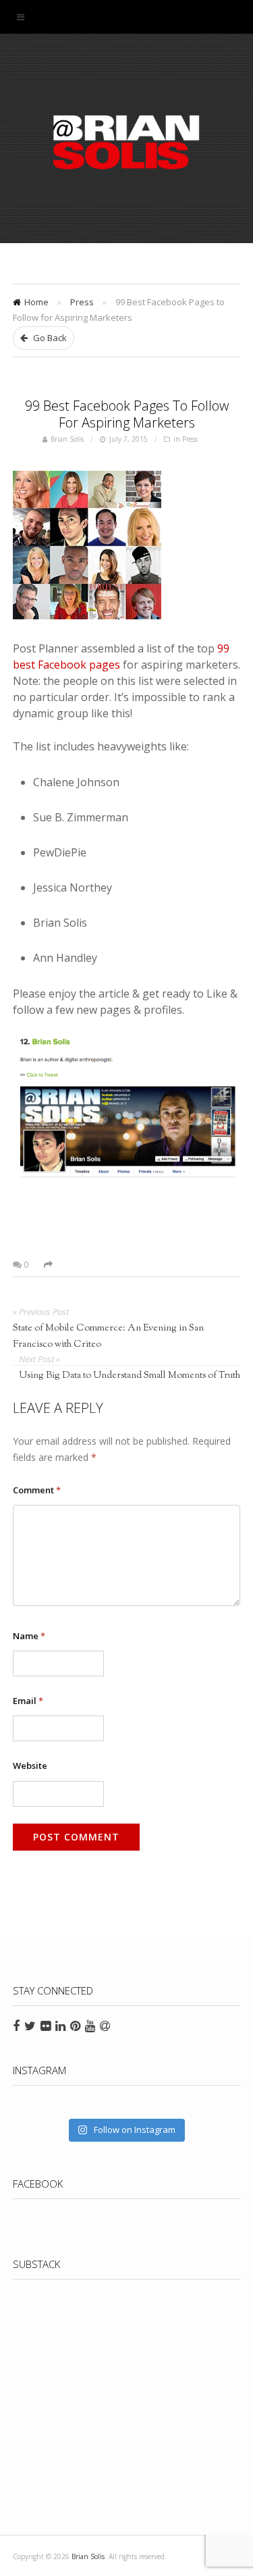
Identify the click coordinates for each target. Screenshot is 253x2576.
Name (29, 1636)
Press (82, 302)
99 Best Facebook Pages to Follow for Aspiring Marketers (127, 414)
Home (36, 302)
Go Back (49, 338)
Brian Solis (127, 142)
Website (30, 1766)
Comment (37, 1490)
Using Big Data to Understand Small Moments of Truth (130, 1376)
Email (28, 1701)
